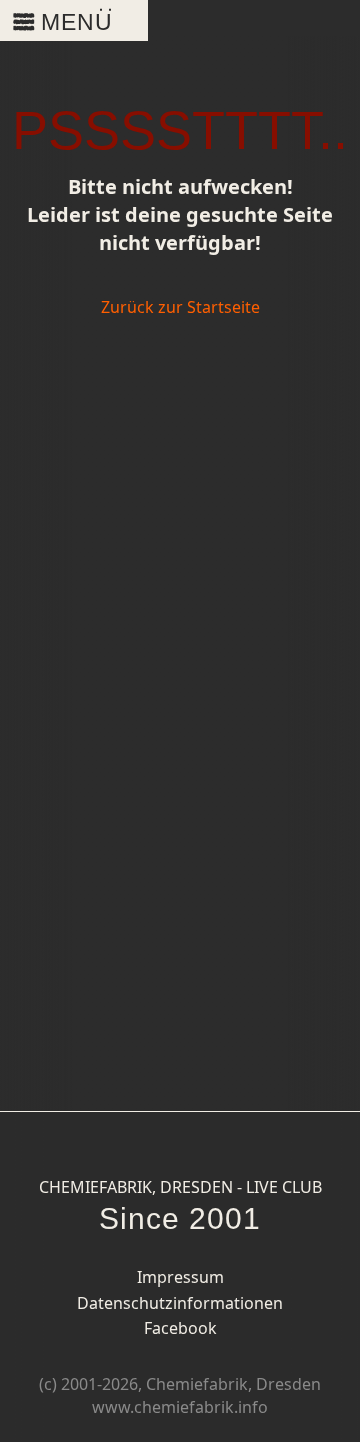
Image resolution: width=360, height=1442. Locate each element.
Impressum (180, 1277)
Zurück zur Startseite (180, 307)
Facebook (180, 1328)
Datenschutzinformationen (180, 1303)
